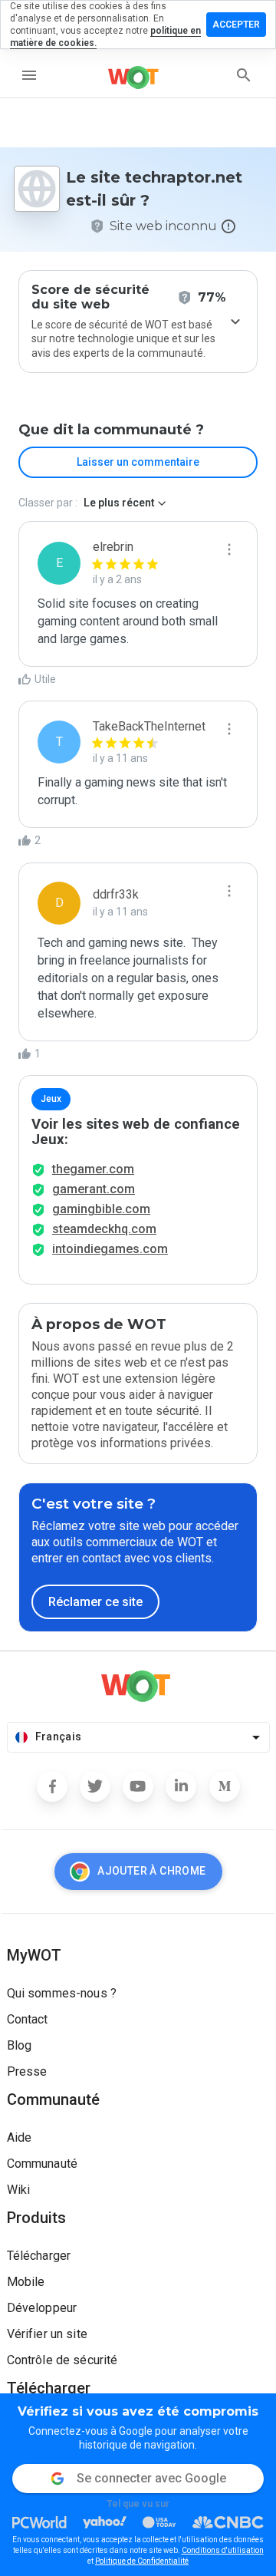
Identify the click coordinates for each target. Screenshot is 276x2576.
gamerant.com (94, 1189)
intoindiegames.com (110, 1249)
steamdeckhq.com (104, 1229)
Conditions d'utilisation (223, 2550)
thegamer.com (93, 1169)
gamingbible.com (101, 1209)
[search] (244, 75)
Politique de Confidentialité (142, 2561)
